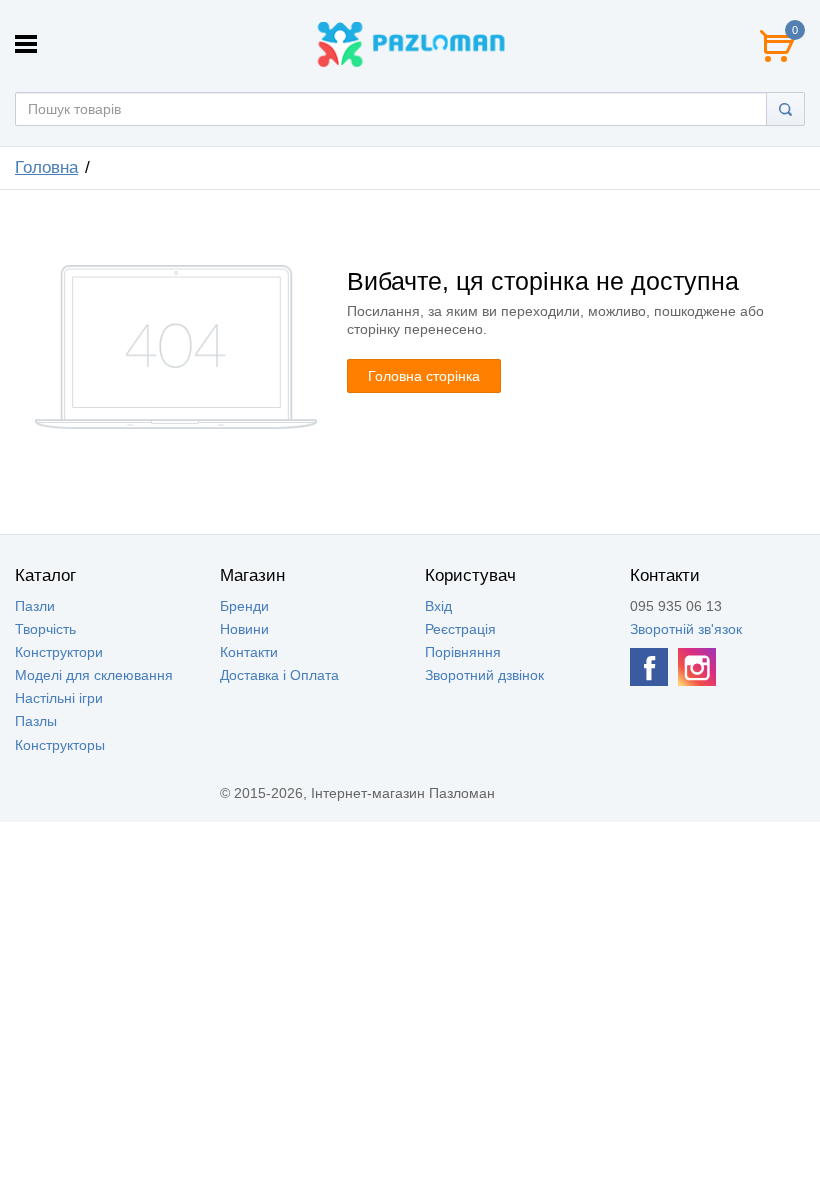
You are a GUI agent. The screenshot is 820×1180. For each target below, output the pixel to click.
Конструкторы (60, 745)
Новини (244, 629)
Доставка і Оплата (279, 675)
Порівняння (463, 652)
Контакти (249, 652)
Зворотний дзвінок (484, 675)
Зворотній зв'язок (686, 629)
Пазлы (36, 721)
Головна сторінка (424, 376)
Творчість (45, 629)
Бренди (244, 606)
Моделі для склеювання (94, 675)
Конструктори (59, 652)
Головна (46, 167)
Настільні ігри (59, 698)
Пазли (35, 606)
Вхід (438, 606)
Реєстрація (460, 629)
